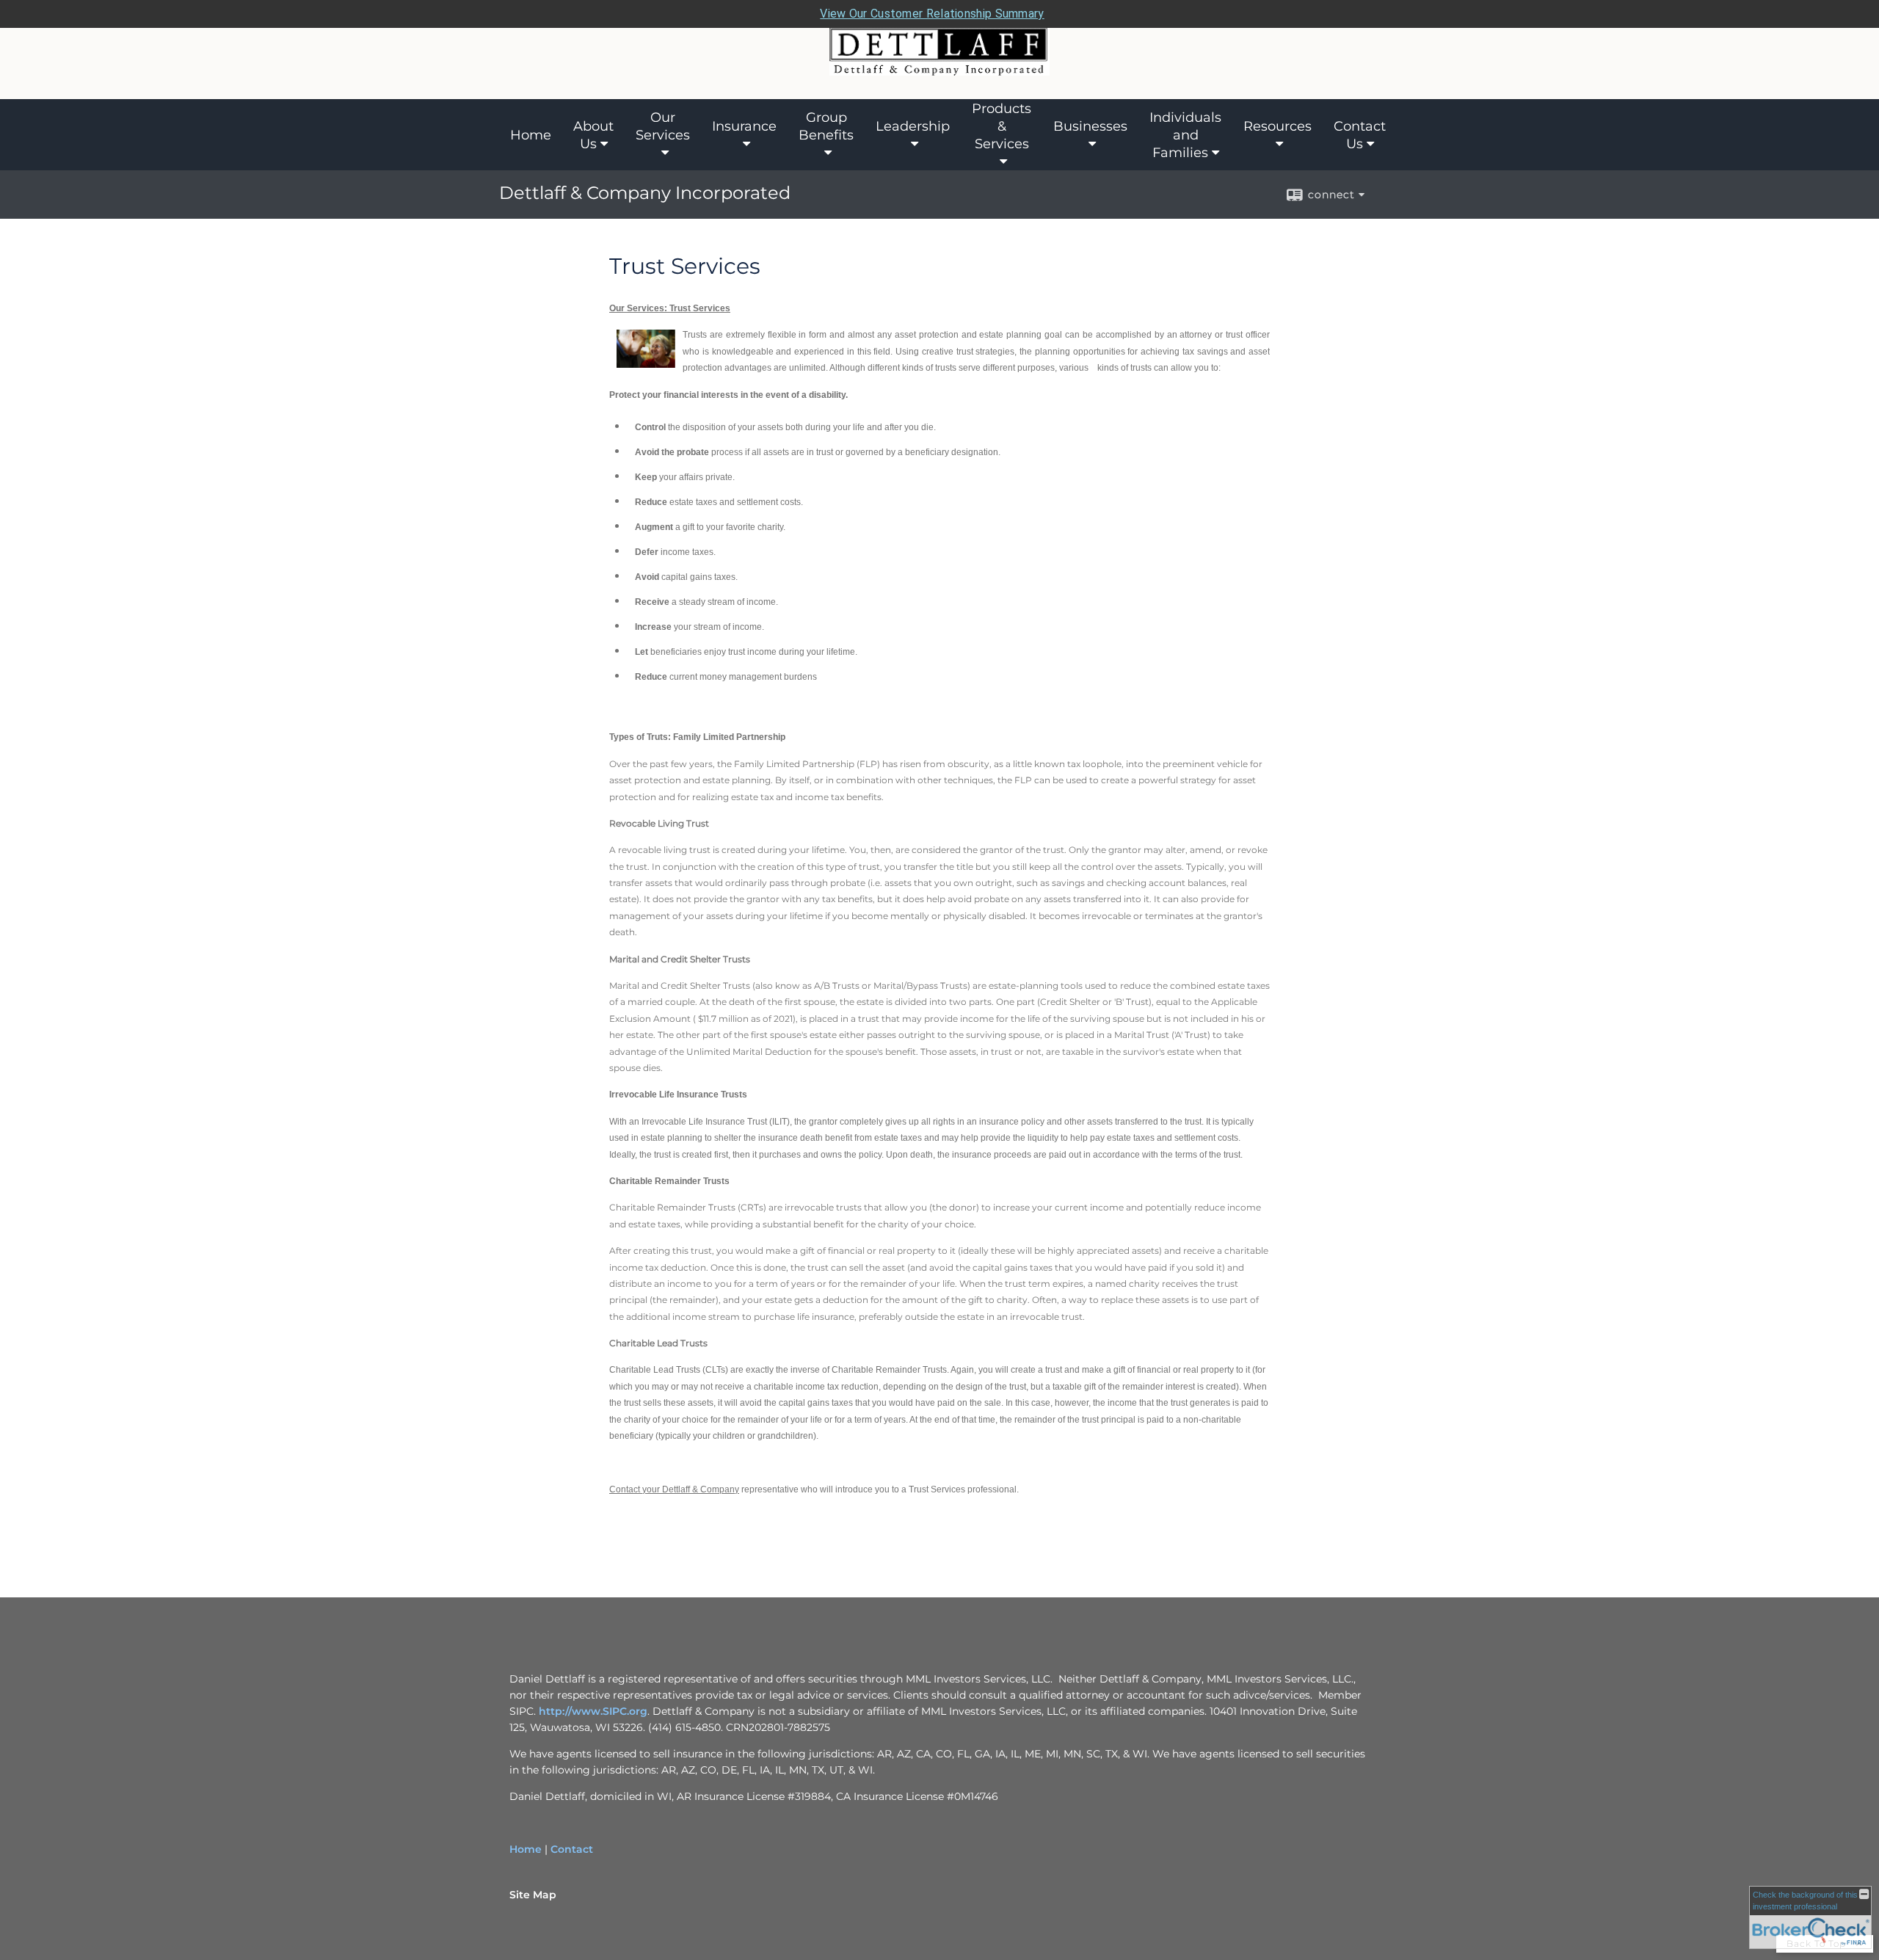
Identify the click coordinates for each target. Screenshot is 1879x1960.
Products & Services (1002, 126)
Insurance (744, 126)
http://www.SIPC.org (593, 1711)
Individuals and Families (1185, 135)
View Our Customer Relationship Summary (932, 14)
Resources (1277, 126)
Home (531, 135)
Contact (572, 1849)
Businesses (1090, 126)
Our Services (663, 126)
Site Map (533, 1895)
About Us (593, 135)
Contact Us (1360, 135)
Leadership (913, 126)
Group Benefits (826, 126)
